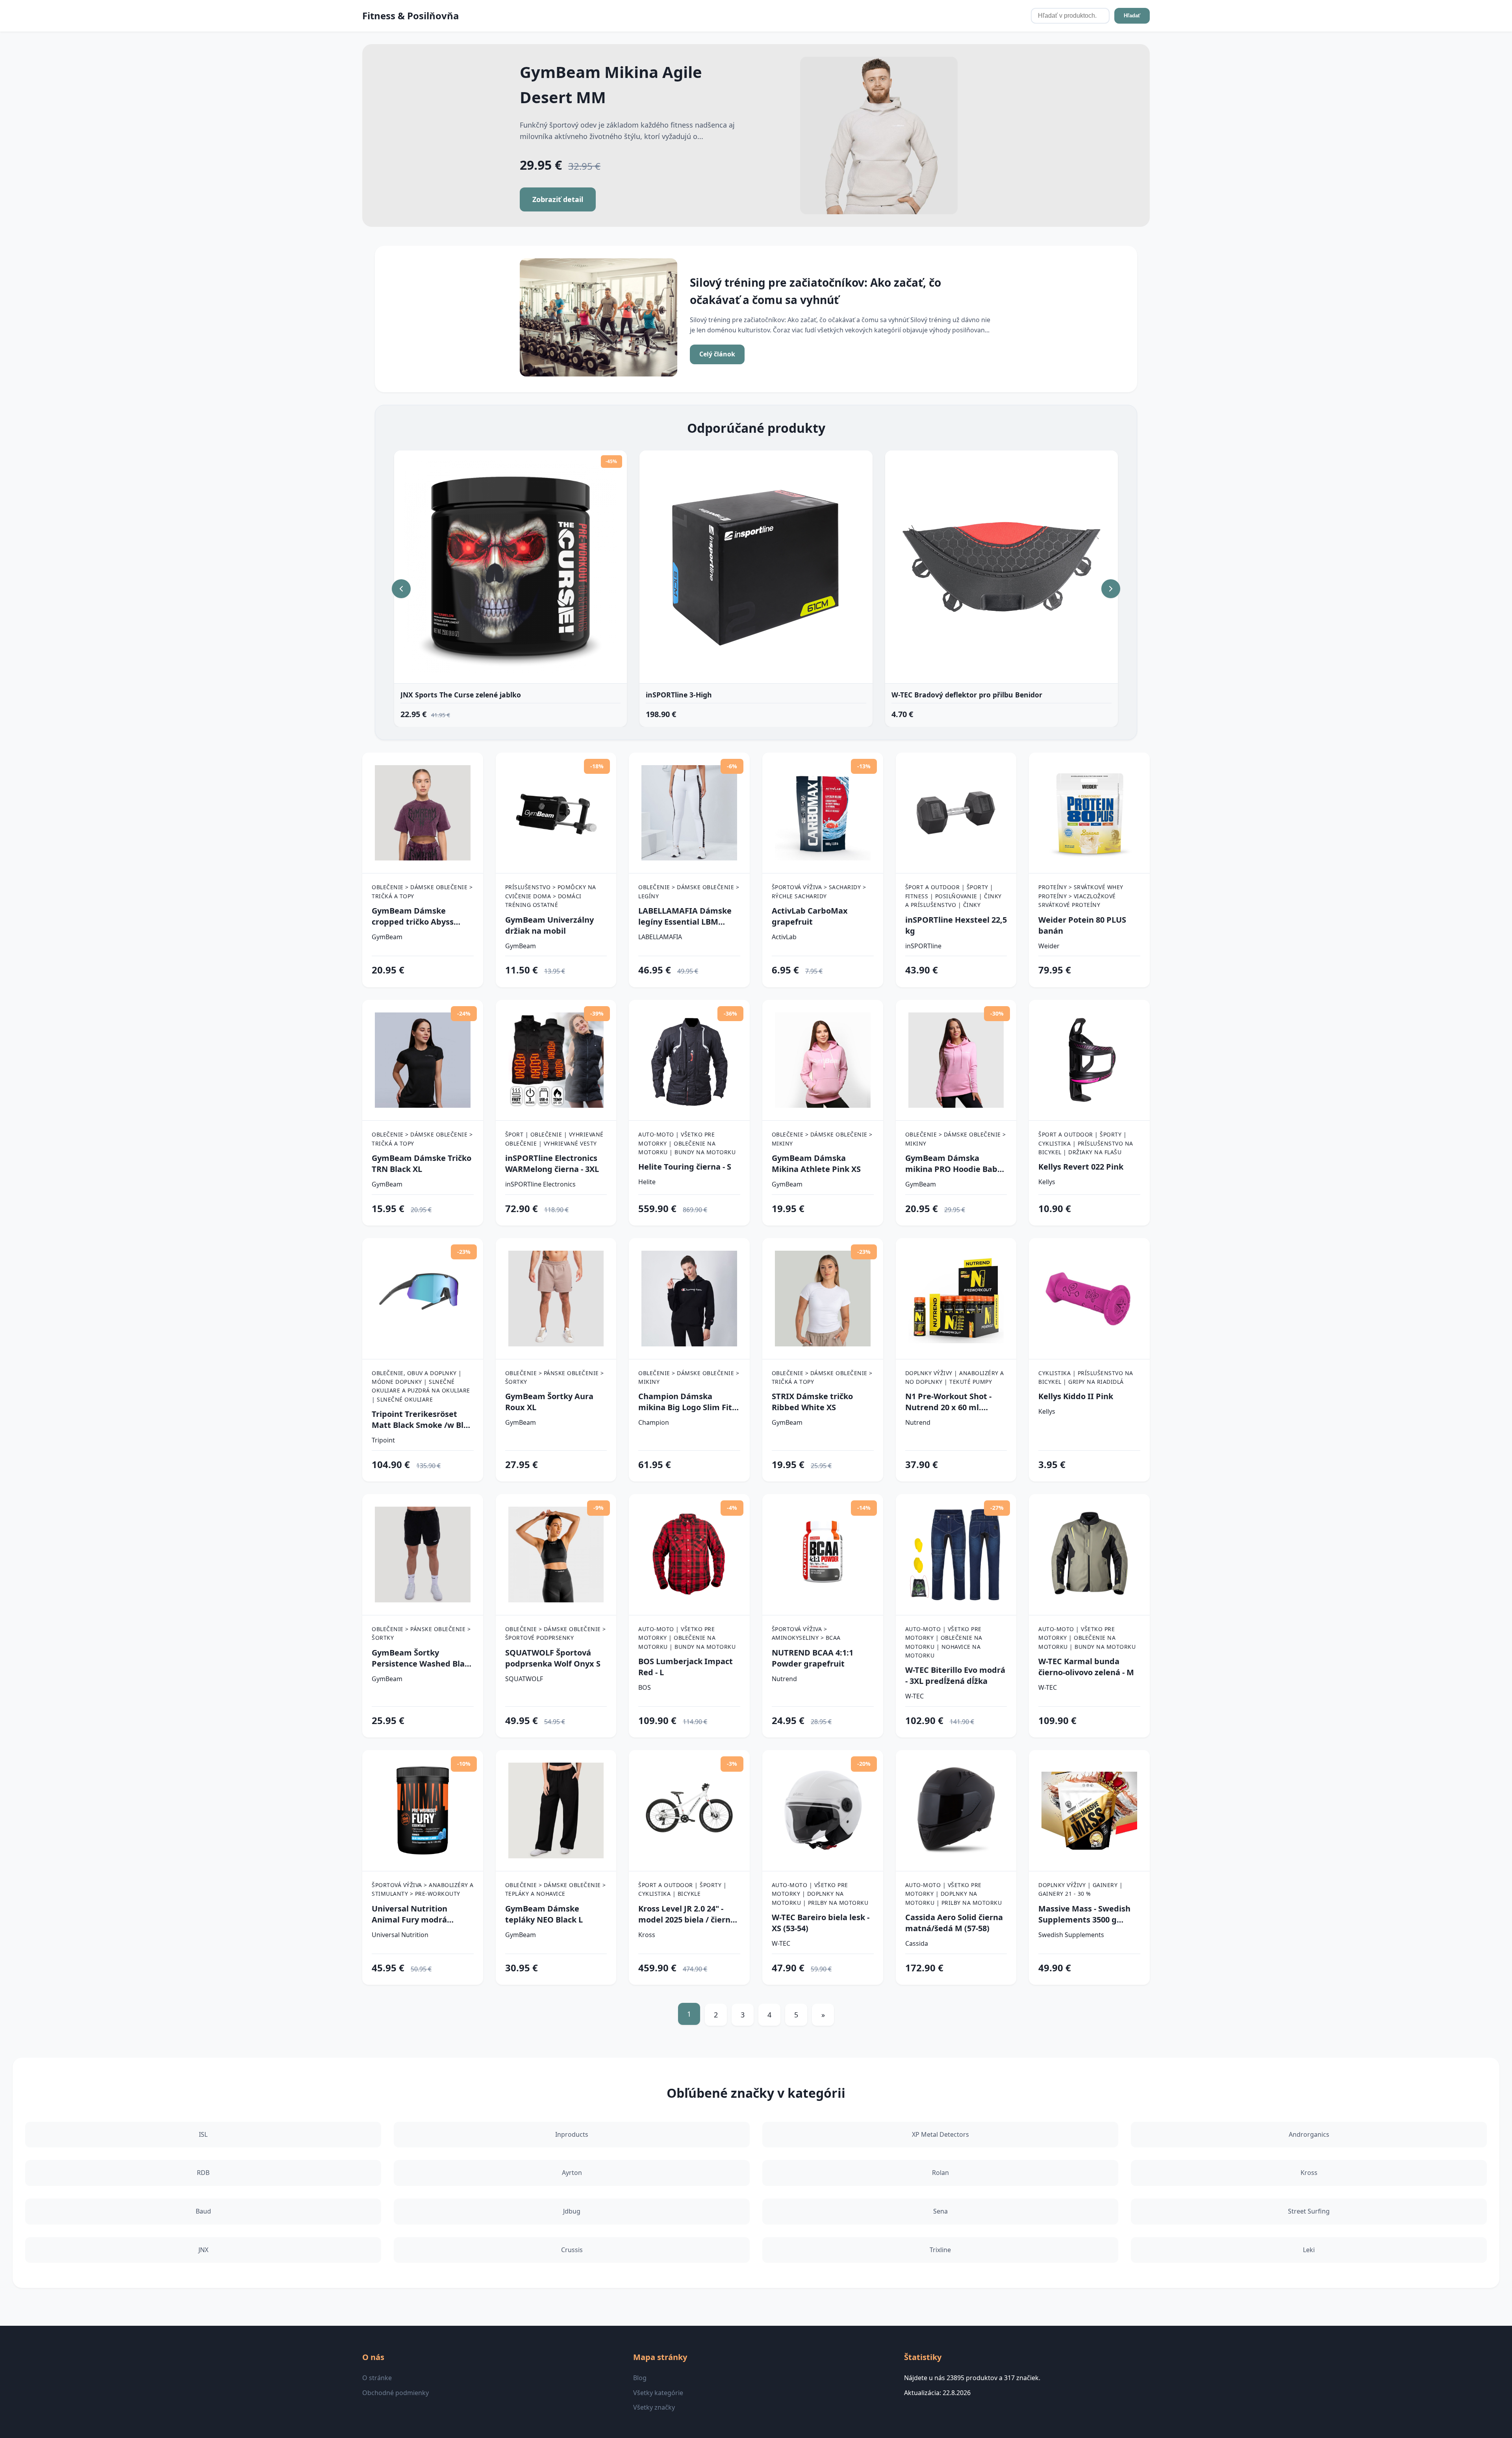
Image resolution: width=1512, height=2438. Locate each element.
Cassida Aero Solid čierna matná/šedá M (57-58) (954, 1923)
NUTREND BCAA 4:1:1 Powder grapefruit (813, 1658)
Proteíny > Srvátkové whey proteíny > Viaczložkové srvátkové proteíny (1081, 896)
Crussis (572, 2250)
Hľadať (1132, 16)
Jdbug (572, 2211)
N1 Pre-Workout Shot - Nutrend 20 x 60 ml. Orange (948, 1402)
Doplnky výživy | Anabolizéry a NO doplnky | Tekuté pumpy (955, 1377)
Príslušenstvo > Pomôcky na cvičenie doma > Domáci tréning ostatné (551, 896)
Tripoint (383, 1440)
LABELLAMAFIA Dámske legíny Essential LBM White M (685, 916)
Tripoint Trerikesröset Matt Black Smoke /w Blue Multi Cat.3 (422, 1420)
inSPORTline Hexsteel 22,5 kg (956, 925)
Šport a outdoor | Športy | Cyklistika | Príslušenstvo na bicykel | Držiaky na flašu (1086, 1143)
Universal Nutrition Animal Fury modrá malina (409, 1914)
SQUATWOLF (524, 1679)
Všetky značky (654, 2407)
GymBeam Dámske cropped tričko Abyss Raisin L (413, 916)
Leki (1309, 2250)
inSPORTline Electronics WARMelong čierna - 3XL (552, 1163)
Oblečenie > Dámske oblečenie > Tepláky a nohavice (556, 1889)
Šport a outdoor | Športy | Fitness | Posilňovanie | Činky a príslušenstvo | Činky (953, 896)
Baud (203, 2211)
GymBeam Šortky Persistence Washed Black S (422, 1658)
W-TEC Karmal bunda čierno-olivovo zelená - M (1086, 1667)
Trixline (940, 2250)
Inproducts (572, 2134)
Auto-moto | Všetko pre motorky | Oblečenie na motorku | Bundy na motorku (687, 1143)
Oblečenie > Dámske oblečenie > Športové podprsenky (556, 1633)
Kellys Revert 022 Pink (1081, 1167)
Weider (1049, 946)
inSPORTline (923, 946)
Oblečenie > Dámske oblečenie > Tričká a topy (422, 891)
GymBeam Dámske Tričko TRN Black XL (422, 1163)
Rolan (940, 2173)
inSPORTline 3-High (679, 695)
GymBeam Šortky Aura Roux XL (549, 1402)
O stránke (377, 2378)
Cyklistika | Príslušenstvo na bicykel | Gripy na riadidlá (1086, 1377)
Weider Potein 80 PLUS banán (1082, 925)
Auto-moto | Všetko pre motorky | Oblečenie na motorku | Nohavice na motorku (944, 1642)
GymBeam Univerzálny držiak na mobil (549, 925)
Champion (654, 1422)
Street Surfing (1309, 2211)
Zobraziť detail (558, 199)
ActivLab (784, 937)
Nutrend (918, 1422)
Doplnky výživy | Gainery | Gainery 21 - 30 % (1080, 1889)
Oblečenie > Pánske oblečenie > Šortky (555, 1377)
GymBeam (387, 937)
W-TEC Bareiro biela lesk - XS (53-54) (821, 1923)
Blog (640, 2378)
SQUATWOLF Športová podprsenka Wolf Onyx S (553, 1658)
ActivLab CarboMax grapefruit (810, 916)
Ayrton (572, 2173)
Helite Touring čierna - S (685, 1167)
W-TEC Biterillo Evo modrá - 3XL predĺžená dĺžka (955, 1675)
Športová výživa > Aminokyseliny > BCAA (806, 1633)
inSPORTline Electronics (540, 1184)
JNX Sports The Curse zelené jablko (461, 695)
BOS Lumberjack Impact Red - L (686, 1667)
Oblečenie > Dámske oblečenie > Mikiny (822, 1139)
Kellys (1047, 1182)
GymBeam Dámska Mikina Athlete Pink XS (816, 1163)
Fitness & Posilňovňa (411, 16)
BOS (645, 1687)
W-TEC (914, 1696)
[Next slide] (1111, 589)
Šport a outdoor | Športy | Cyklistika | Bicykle (682, 1889)
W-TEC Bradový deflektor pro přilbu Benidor (967, 695)
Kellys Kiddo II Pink (1076, 1396)
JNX (203, 2250)
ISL (203, 2134)
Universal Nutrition (400, 1935)
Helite (647, 1182)
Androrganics (1309, 2134)
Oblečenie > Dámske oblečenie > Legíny (689, 891)
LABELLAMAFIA (660, 937)
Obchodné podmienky (396, 2393)
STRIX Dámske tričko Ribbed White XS (812, 1402)
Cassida (917, 1943)
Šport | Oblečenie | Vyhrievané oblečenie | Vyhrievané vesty (554, 1139)
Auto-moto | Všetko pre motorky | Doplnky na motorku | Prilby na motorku (820, 1894)
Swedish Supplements (1071, 1935)
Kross (647, 1935)
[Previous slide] (401, 589)
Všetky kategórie (658, 2393)
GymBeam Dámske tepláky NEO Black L (544, 1914)
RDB (203, 2173)
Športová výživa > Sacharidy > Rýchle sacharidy (819, 891)
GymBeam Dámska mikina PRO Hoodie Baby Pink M (953, 1164)
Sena (940, 2211)
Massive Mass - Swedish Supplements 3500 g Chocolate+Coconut (1084, 1914)
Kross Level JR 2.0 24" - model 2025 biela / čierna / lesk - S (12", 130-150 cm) (687, 1914)
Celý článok (717, 354)
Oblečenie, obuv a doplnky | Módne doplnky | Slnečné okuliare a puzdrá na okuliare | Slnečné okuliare (421, 1386)
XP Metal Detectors (940, 2134)
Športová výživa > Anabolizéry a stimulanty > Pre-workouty (423, 1889)
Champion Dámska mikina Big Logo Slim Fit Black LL (685, 1402)
